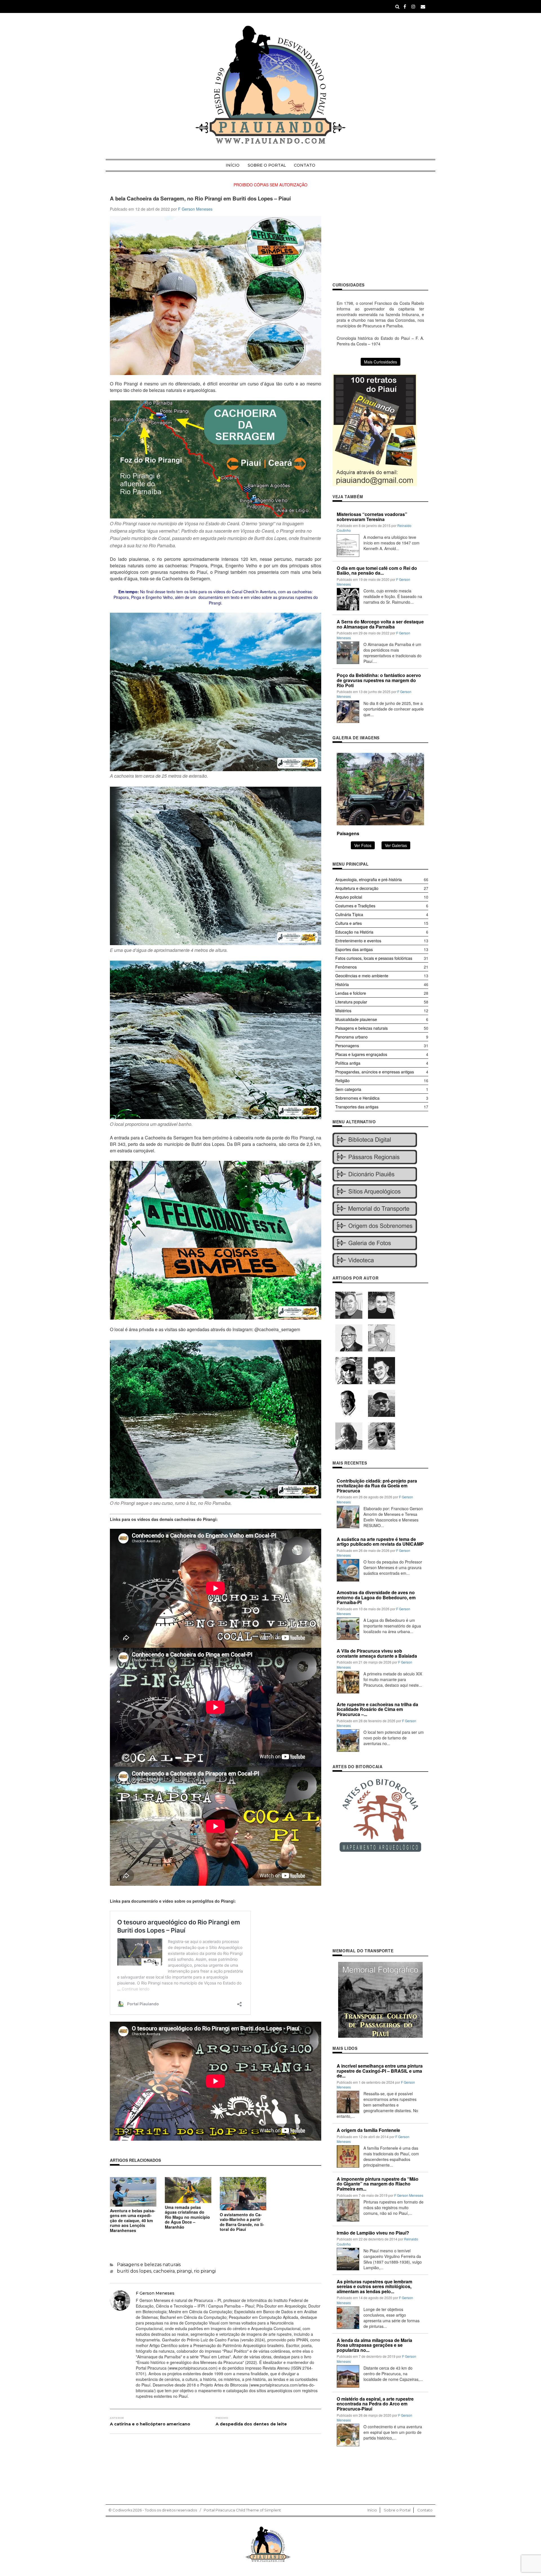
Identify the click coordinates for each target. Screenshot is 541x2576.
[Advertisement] (380, 235)
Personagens (347, 1046)
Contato (305, 165)
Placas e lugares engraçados (361, 1054)
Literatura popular (351, 1002)
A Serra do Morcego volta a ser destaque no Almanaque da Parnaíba (380, 624)
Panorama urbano (352, 1037)
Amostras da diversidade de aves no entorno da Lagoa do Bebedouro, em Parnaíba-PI (376, 1597)
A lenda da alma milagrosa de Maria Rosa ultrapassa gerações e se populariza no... (374, 2345)
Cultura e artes (349, 923)
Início (233, 165)
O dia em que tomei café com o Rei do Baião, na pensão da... (377, 571)
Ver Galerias (396, 845)
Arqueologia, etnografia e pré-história (369, 879)
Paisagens (348, 833)
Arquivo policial (349, 897)
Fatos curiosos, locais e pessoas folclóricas (374, 958)
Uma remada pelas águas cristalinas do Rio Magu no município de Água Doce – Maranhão (187, 2217)
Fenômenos (346, 967)
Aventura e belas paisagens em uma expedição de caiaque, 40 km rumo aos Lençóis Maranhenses (133, 2220)
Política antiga (348, 1063)
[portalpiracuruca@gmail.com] (423, 6)
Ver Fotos (363, 845)
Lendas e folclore (351, 993)
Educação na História (354, 932)
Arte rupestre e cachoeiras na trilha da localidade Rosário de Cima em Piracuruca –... (377, 1709)
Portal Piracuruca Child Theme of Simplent (242, 2510)
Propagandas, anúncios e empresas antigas (375, 1072)
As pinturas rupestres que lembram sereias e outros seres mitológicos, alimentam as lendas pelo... (374, 2286)
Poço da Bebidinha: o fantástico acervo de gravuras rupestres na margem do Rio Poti (379, 680)
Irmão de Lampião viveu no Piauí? (373, 2233)
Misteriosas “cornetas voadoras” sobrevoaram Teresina (372, 517)
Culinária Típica (349, 914)
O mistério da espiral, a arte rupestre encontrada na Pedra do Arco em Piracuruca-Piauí (375, 2404)
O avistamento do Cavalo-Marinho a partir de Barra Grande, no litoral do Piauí (242, 2222)
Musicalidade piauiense (356, 1019)
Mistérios (343, 1011)
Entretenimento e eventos (358, 941)
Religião (342, 1080)
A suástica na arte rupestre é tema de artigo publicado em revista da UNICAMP (380, 1542)
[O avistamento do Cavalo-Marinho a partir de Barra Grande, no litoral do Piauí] (243, 2193)
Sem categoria (348, 1089)
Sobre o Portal (267, 165)
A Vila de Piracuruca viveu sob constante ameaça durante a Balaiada (377, 1653)
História (342, 984)
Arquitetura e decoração (357, 888)
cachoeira (164, 2271)
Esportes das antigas (354, 949)
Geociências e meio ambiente (362, 976)
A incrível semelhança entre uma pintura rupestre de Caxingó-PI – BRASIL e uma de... (380, 2071)
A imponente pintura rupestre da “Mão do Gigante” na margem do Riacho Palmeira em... (378, 2184)
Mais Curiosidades (381, 362)
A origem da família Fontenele (368, 2130)
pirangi (184, 2271)
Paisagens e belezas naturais (149, 2265)
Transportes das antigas (357, 1107)
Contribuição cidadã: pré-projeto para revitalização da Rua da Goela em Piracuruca (377, 1486)
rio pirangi (205, 2271)
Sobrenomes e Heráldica (357, 1098)
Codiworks (122, 2510)
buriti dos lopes (134, 2271)
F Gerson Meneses (195, 209)
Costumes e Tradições (355, 906)
